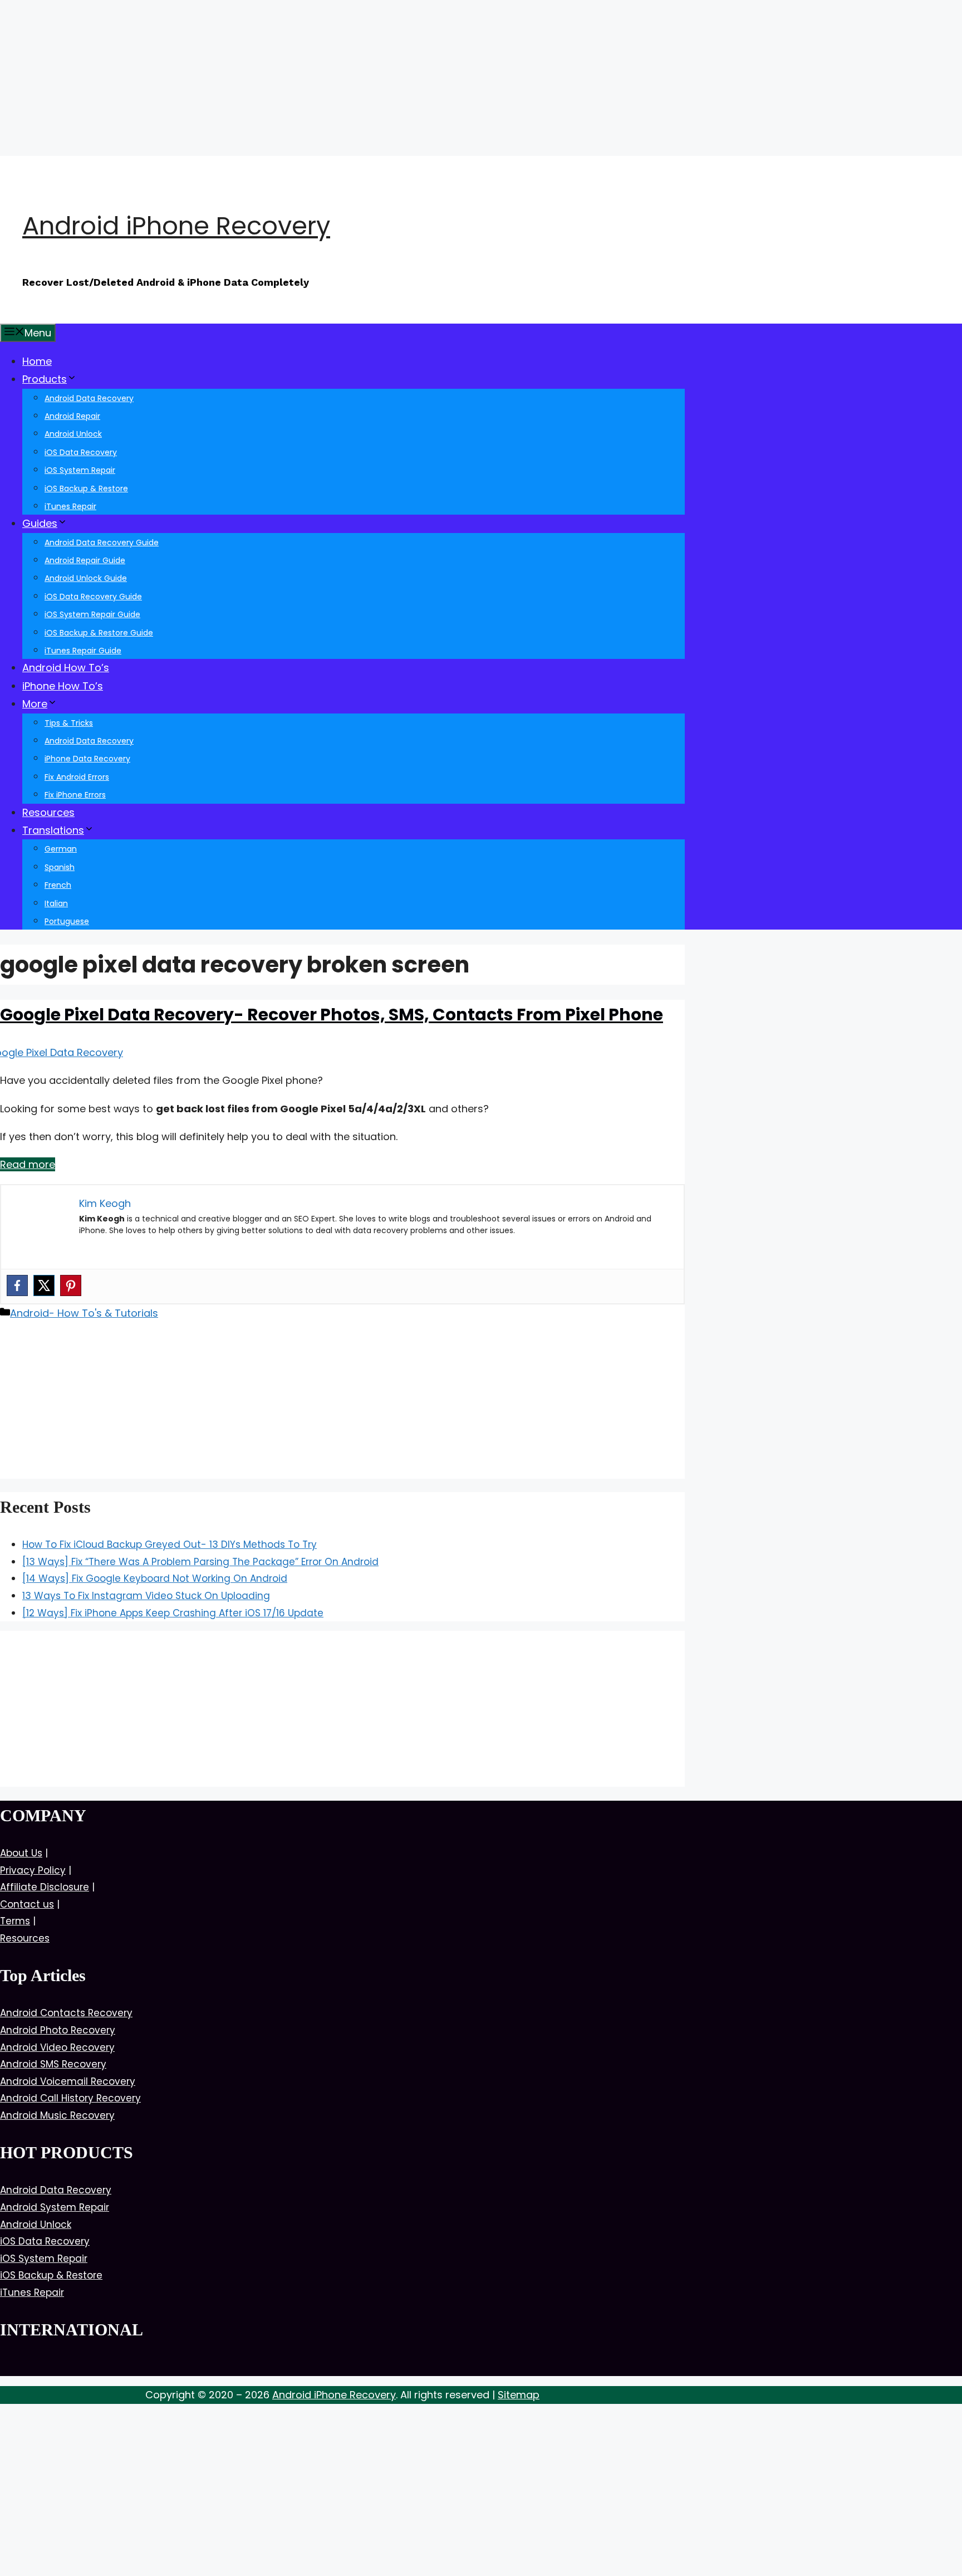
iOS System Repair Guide (92, 614)
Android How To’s (66, 668)
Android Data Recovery (89, 398)
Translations (53, 830)
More (35, 704)
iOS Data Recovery (81, 452)
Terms (15, 1921)
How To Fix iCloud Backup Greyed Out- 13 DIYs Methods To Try (170, 1544)
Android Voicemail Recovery (68, 2081)
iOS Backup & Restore (86, 488)
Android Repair (72, 416)
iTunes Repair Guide (83, 651)
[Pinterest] (71, 1285)
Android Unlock (73, 434)
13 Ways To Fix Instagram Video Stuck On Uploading (146, 1596)
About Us (21, 1853)
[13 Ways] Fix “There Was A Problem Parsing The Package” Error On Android (200, 1562)
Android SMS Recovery (53, 2064)
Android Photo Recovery (58, 2030)
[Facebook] (17, 1285)
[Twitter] (44, 1285)
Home (37, 361)
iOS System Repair (80, 470)
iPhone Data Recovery (87, 759)
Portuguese (67, 921)
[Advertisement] (334, 78)
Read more (28, 1164)
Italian (56, 903)
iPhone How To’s (63, 686)
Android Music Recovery (57, 2115)
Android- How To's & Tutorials (84, 1313)
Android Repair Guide (85, 560)
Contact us (27, 1904)
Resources (48, 812)
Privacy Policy (33, 1870)
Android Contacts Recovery (66, 2013)
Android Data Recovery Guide (102, 542)
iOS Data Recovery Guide (93, 597)
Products (45, 379)
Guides (40, 523)
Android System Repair (55, 2207)
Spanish (60, 867)
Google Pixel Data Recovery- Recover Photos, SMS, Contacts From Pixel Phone (332, 1015)
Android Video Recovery (57, 2047)
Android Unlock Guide (86, 578)
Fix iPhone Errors (75, 795)
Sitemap (519, 2395)
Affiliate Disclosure (45, 1887)
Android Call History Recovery (70, 2098)
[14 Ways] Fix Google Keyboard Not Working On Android (155, 1578)
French (58, 885)
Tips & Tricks (69, 723)
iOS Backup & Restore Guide (99, 633)
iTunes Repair (70, 506)
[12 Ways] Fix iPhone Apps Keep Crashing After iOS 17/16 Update (173, 1613)
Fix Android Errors (77, 777)
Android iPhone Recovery (176, 226)
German (61, 849)
